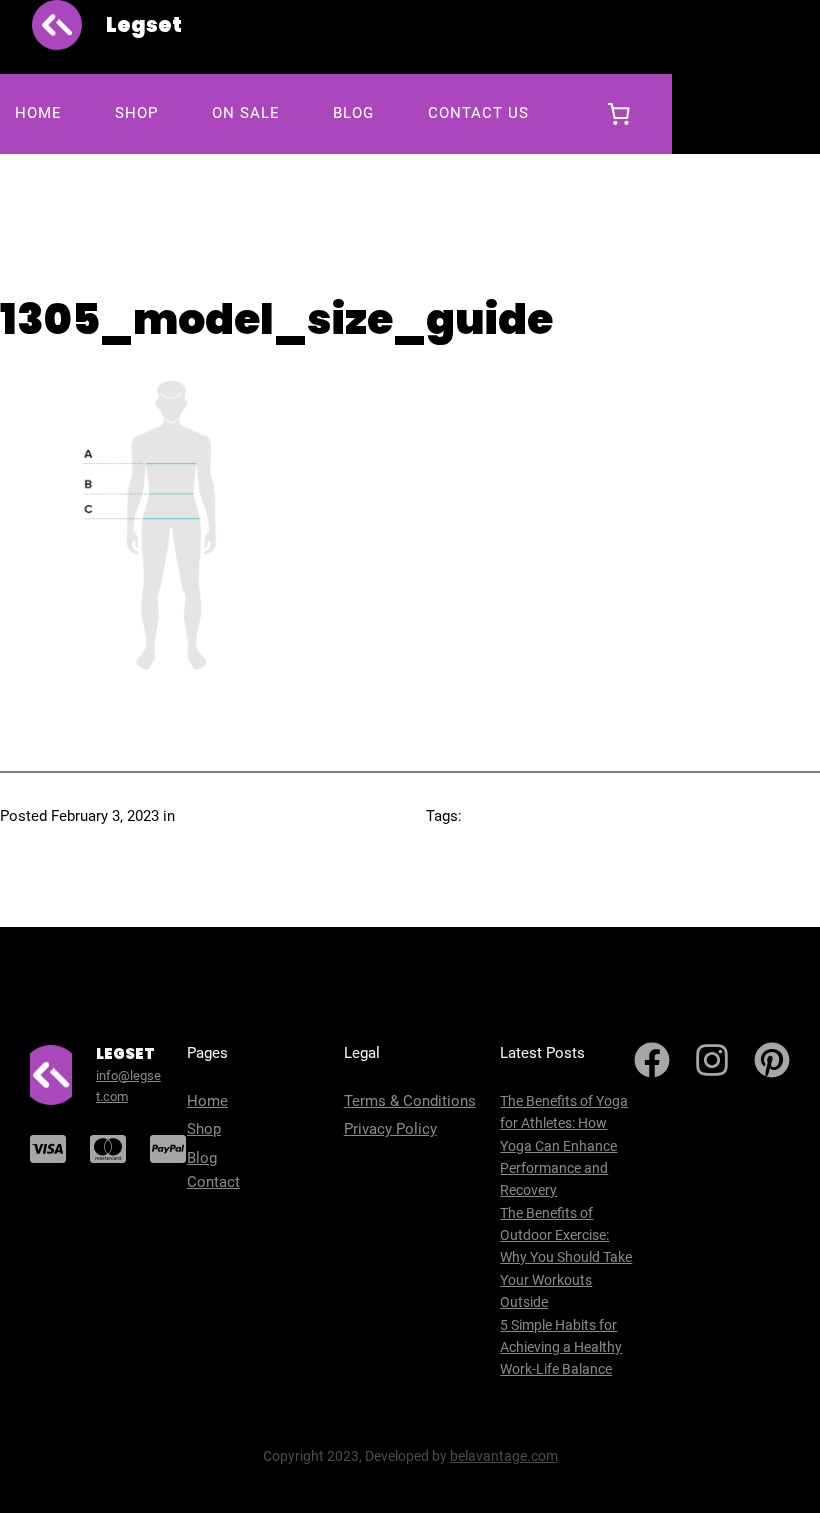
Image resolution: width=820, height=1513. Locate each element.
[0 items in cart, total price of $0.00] (619, 114)
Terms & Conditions (410, 1101)
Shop (204, 1129)
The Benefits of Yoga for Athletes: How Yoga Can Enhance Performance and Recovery (564, 1146)
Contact (213, 1182)
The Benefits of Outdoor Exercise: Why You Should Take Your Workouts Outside (566, 1258)
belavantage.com (504, 1456)
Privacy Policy (390, 1129)
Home (207, 1101)
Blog (202, 1158)
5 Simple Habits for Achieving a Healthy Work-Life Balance (561, 1347)
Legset (144, 25)
